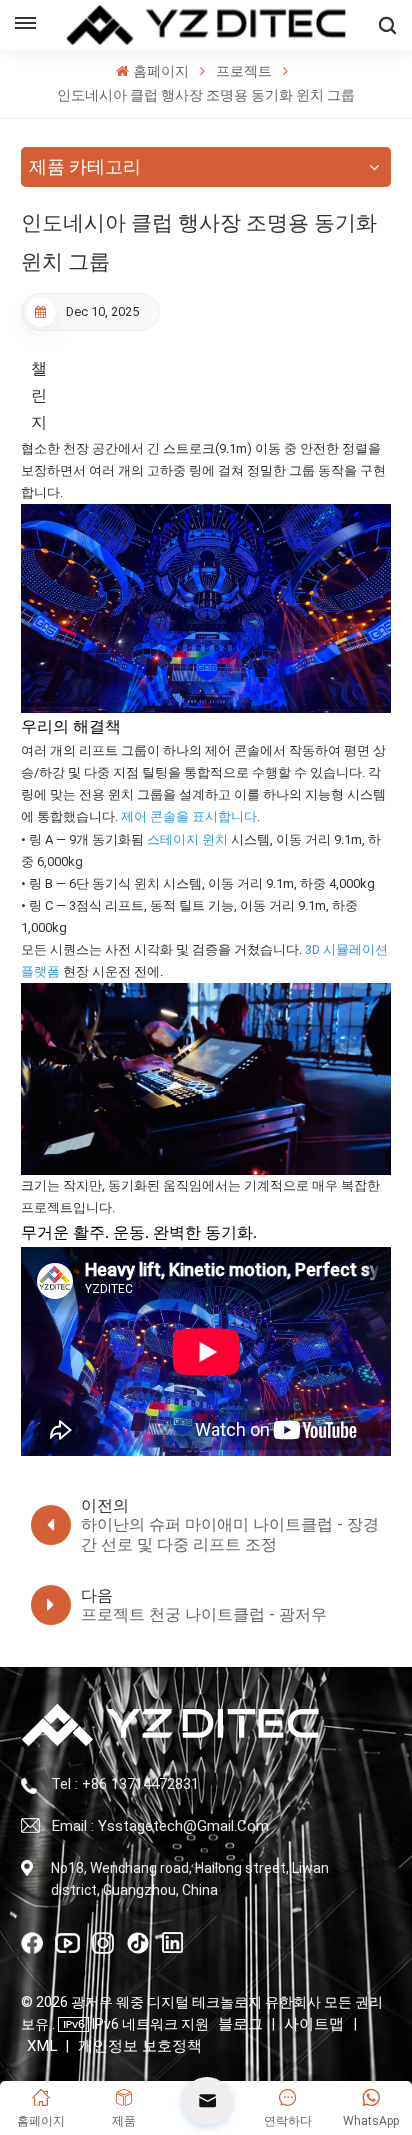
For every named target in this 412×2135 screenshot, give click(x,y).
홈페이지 (160, 71)
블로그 (240, 2024)
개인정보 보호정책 (140, 2046)
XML (42, 2046)
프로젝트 (244, 71)
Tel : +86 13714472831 (125, 1784)
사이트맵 (316, 2024)
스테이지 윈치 (187, 839)
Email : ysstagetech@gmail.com (160, 1826)
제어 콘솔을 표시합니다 (189, 816)
